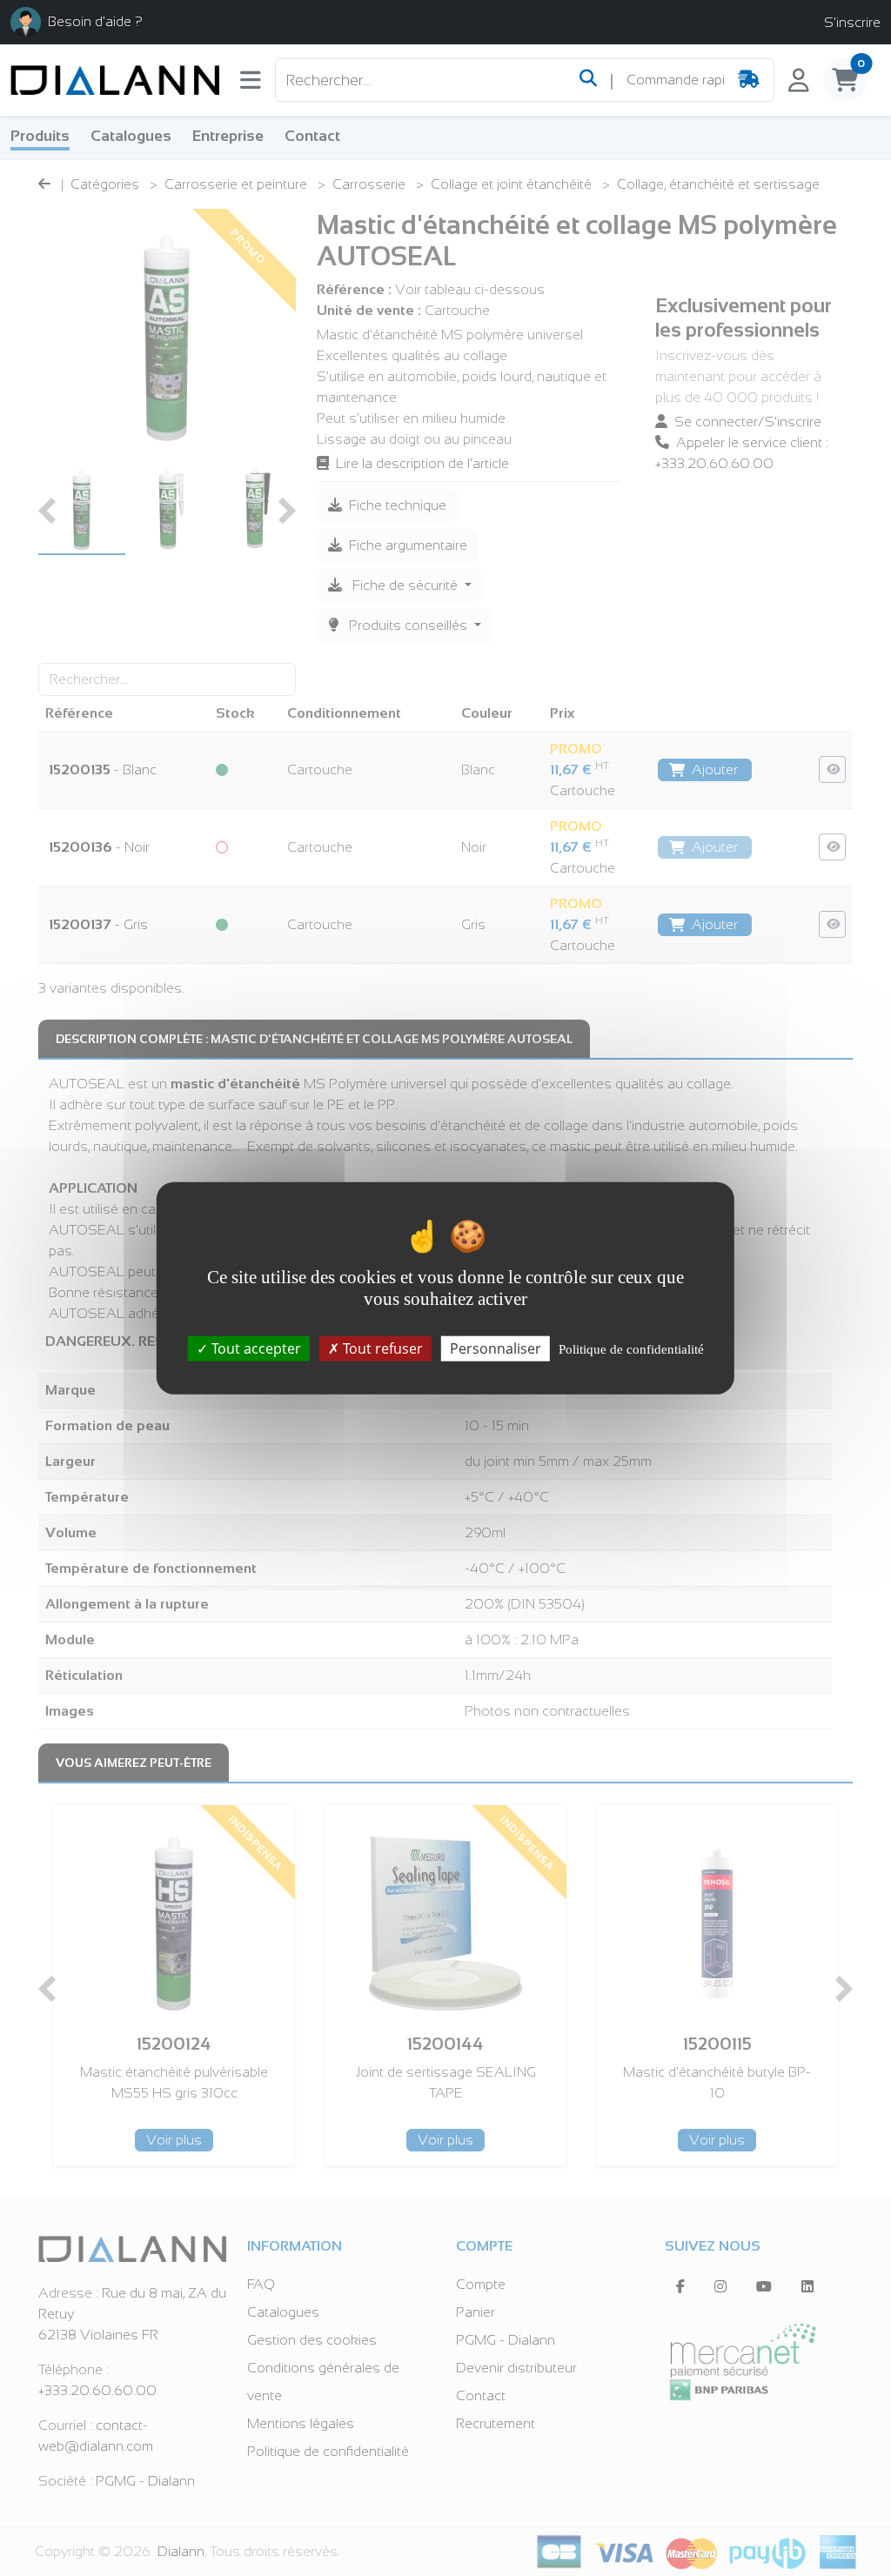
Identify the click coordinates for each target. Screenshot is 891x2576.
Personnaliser (496, 1348)
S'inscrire (852, 22)
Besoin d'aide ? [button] (95, 21)
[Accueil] (115, 80)
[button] (251, 84)
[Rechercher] (588, 80)
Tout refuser (381, 1348)
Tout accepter (255, 1348)
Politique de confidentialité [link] (631, 1349)
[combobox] (675, 80)
